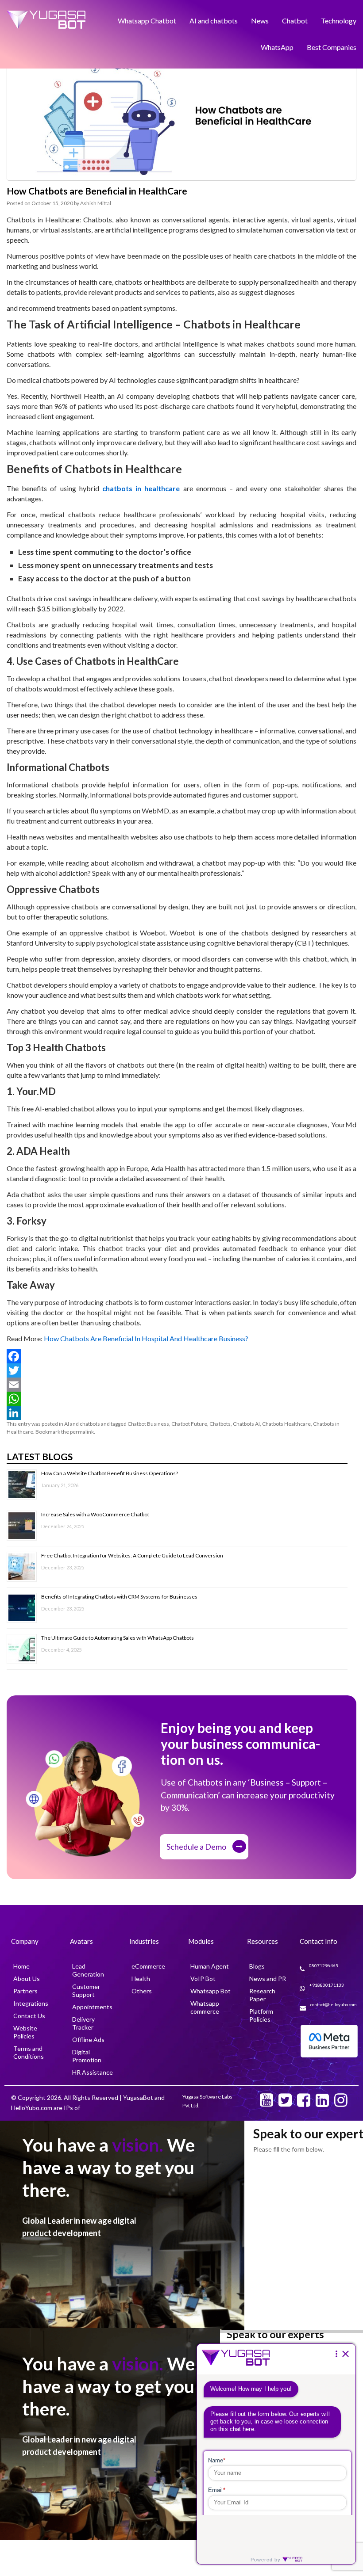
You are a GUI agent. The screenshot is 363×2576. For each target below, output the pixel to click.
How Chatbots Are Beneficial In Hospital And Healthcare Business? (146, 1338)
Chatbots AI (246, 1424)
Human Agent (210, 1966)
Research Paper (262, 1995)
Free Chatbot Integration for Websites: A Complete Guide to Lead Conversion (132, 1555)
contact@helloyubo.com (334, 2004)
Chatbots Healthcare (286, 1424)
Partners (25, 1991)
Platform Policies (261, 2015)
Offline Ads (88, 2040)
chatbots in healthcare (141, 488)
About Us (27, 1979)
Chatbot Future (189, 1424)
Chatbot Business (148, 1424)
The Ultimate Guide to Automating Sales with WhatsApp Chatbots (118, 1637)
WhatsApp (277, 40)
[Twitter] (181, 1370)
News (260, 18)
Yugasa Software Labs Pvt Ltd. (207, 2101)
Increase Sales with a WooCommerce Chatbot (96, 1513)
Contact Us (29, 2016)
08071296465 (324, 1965)
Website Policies (25, 2032)
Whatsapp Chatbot (147, 18)
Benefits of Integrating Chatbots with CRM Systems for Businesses (119, 1596)
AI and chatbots (214, 18)
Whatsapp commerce (205, 2007)
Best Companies (332, 40)
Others (142, 1991)
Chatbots (220, 1424)
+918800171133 (327, 1985)
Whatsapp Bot (210, 1991)
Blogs (257, 1966)
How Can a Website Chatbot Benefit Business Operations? (110, 1472)
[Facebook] (181, 1356)
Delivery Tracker (83, 2023)
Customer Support (86, 1990)
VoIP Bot (203, 1979)
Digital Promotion (87, 2056)
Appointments (92, 2007)
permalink (82, 1432)
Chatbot (295, 18)
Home (21, 1966)
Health (141, 1979)
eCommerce (148, 1966)
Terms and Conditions (29, 2052)
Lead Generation (88, 1970)
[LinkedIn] (181, 1413)
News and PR (268, 1979)
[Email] (181, 1385)
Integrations (31, 2003)
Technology (339, 18)
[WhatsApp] (181, 1399)
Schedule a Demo (196, 1847)
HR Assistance (93, 2072)
